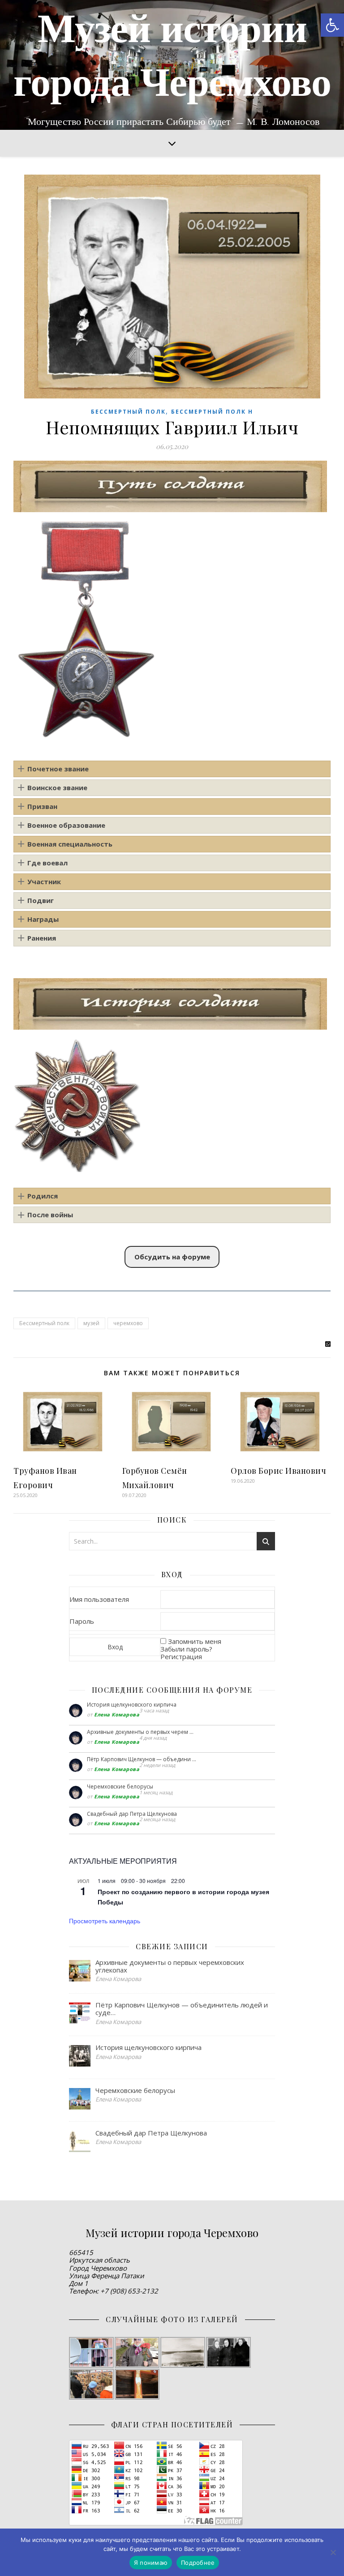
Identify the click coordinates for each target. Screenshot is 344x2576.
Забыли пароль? (186, 1649)
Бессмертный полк (128, 412)
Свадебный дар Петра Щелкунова (132, 1814)
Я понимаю (151, 2563)
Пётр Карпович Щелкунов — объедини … (142, 1759)
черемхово (128, 1323)
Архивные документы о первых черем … (140, 1732)
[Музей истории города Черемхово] (172, 65)
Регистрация (181, 1656)
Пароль (82, 1621)
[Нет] (333, 2552)
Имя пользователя (99, 1599)
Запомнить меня (195, 1641)
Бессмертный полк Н (212, 412)
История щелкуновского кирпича (132, 1705)
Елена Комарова (117, 1714)
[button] (332, 25)
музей (91, 1323)
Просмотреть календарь (105, 1921)
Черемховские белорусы (120, 1787)
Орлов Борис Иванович (278, 1471)
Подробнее (198, 2563)
